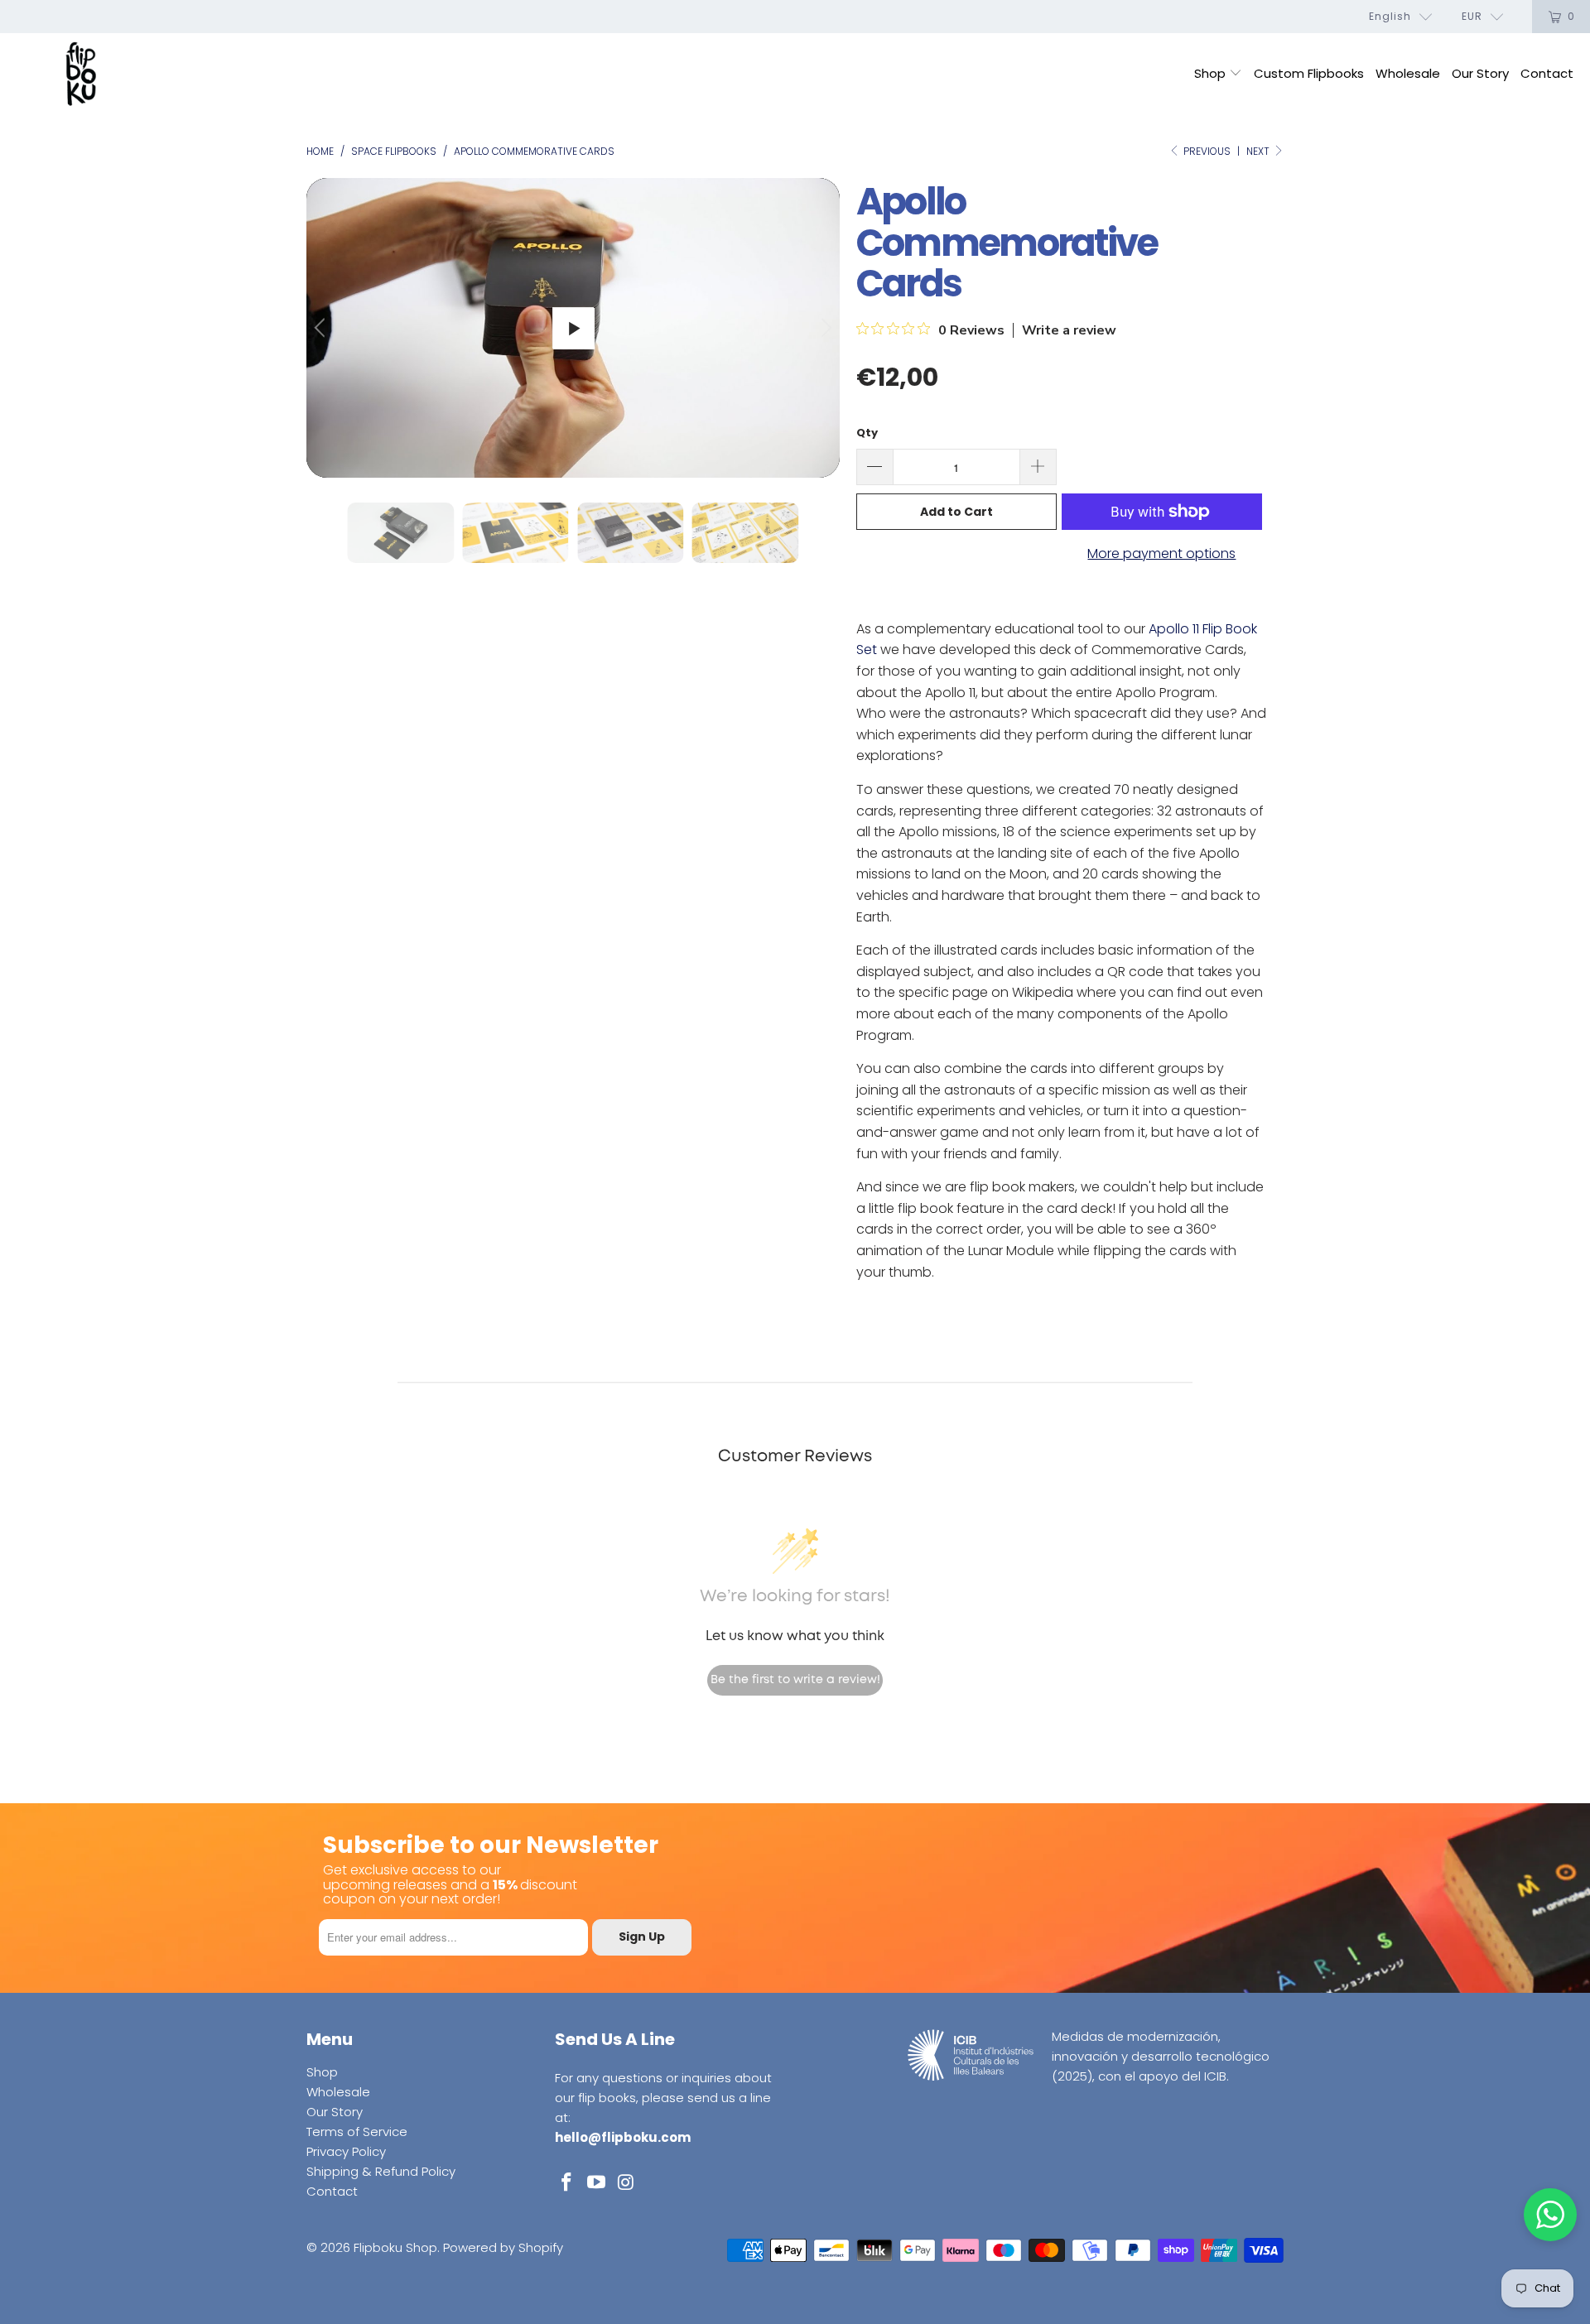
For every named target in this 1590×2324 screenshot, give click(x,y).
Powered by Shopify (503, 2247)
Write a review (1069, 330)
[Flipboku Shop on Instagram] (626, 2183)
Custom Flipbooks (1309, 73)
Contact (1547, 73)
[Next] (824, 328)
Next (1259, 151)
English (1390, 16)
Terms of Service (357, 2132)
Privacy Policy (346, 2151)
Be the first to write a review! (795, 1680)
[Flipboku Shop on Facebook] (567, 2183)
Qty (867, 433)
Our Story (1480, 73)
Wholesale (1408, 73)
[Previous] (322, 328)
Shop (1212, 73)
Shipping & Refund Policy (381, 2171)
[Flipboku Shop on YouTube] (597, 2183)
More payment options (1161, 553)
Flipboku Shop (395, 2247)
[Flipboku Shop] (81, 75)
